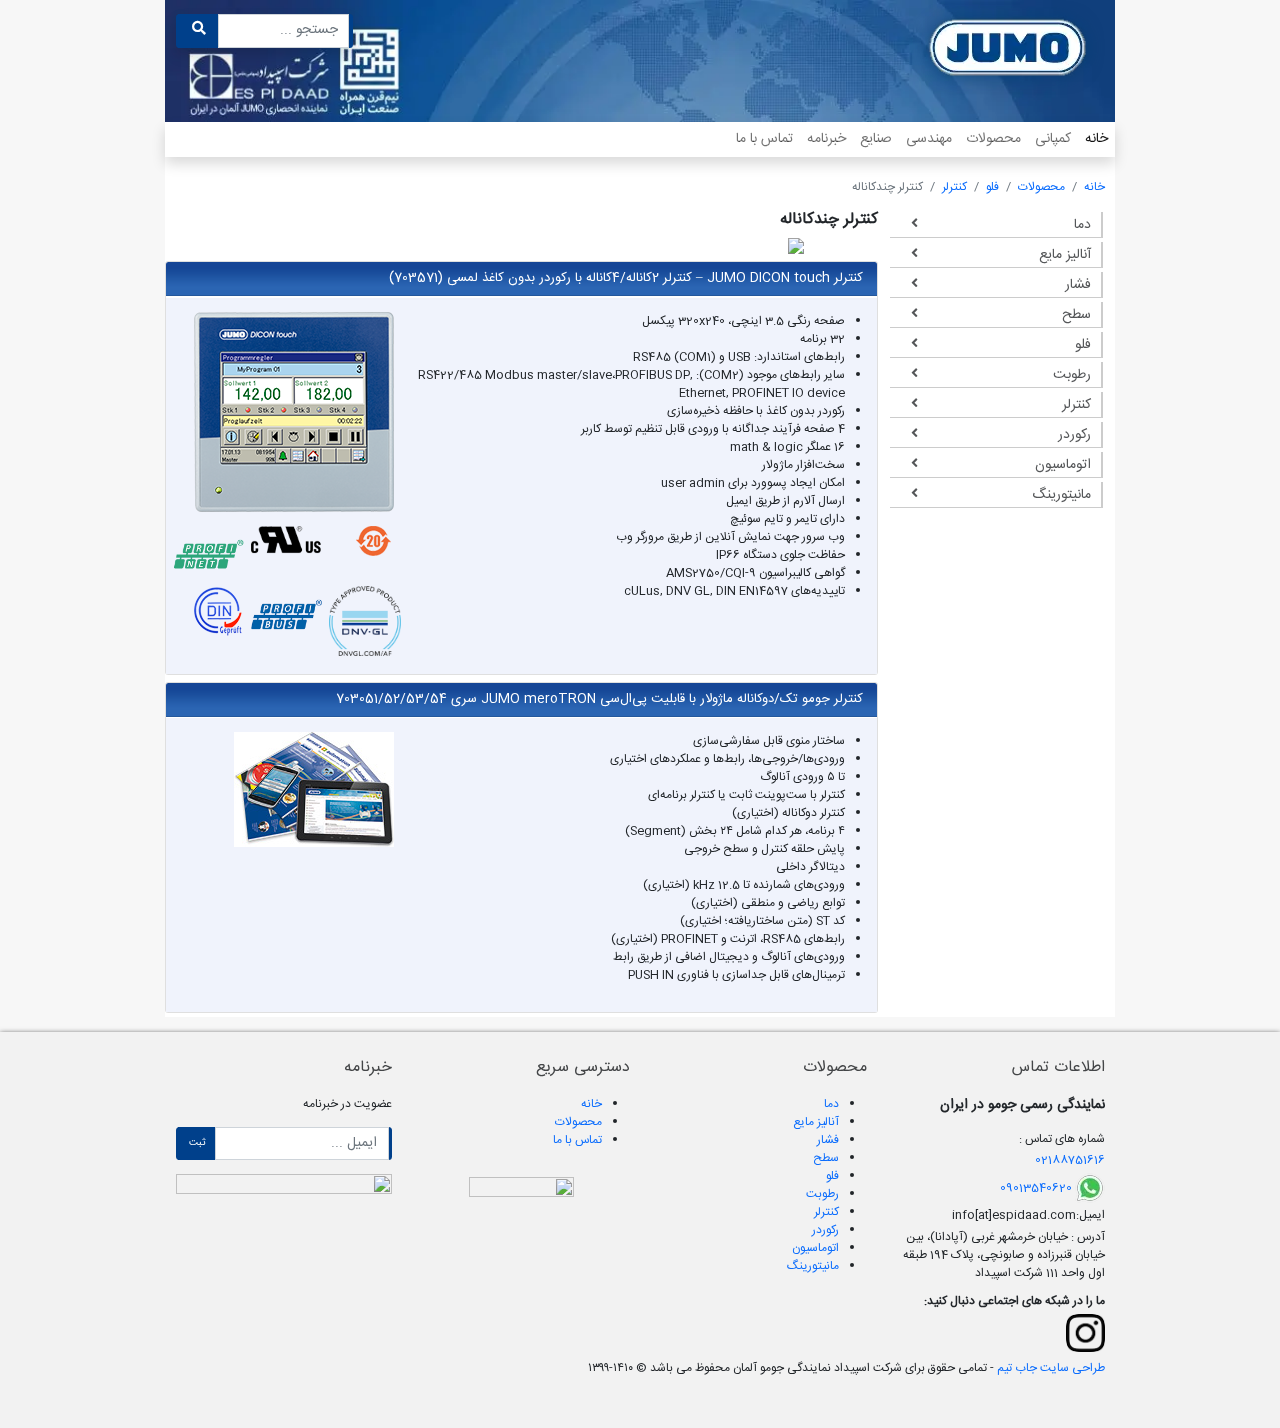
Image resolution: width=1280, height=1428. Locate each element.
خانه (1096, 139)
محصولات (993, 139)
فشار (1078, 285)
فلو (992, 187)
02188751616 (1070, 1160)
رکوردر (1074, 435)
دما (1082, 225)
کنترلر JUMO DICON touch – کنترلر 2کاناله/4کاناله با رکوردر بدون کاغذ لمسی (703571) (626, 278)
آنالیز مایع (1065, 255)
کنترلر (954, 187)
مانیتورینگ (1061, 495)
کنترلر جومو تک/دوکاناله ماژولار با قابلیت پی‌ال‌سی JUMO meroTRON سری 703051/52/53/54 (599, 699)
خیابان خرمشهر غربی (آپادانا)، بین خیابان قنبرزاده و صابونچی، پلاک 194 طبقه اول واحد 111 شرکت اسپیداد (1004, 1255)
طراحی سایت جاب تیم (1049, 1368)
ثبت (197, 1143)
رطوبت (1072, 375)
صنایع (876, 139)
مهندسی (929, 139)
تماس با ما (764, 139)
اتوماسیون (1063, 465)
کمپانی (1053, 139)
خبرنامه (826, 139)
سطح (1076, 315)
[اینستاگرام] (1085, 1333)
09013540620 (1036, 1188)
